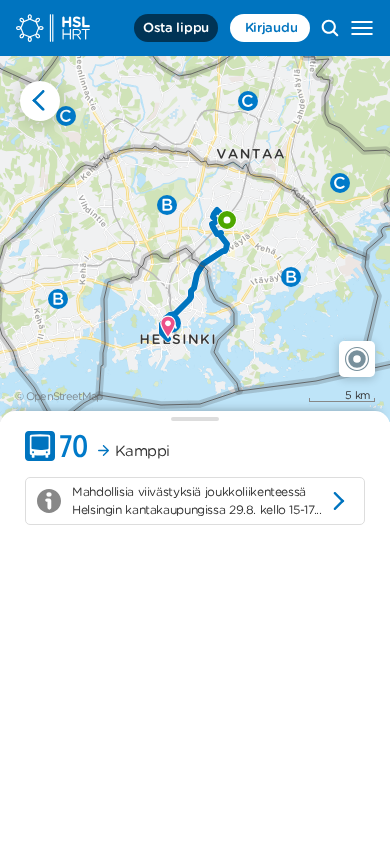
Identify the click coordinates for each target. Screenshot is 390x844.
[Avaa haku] (330, 28)
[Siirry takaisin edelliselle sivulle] (40, 101)
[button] (357, 359)
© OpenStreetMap (59, 396)
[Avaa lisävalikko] (362, 28)
